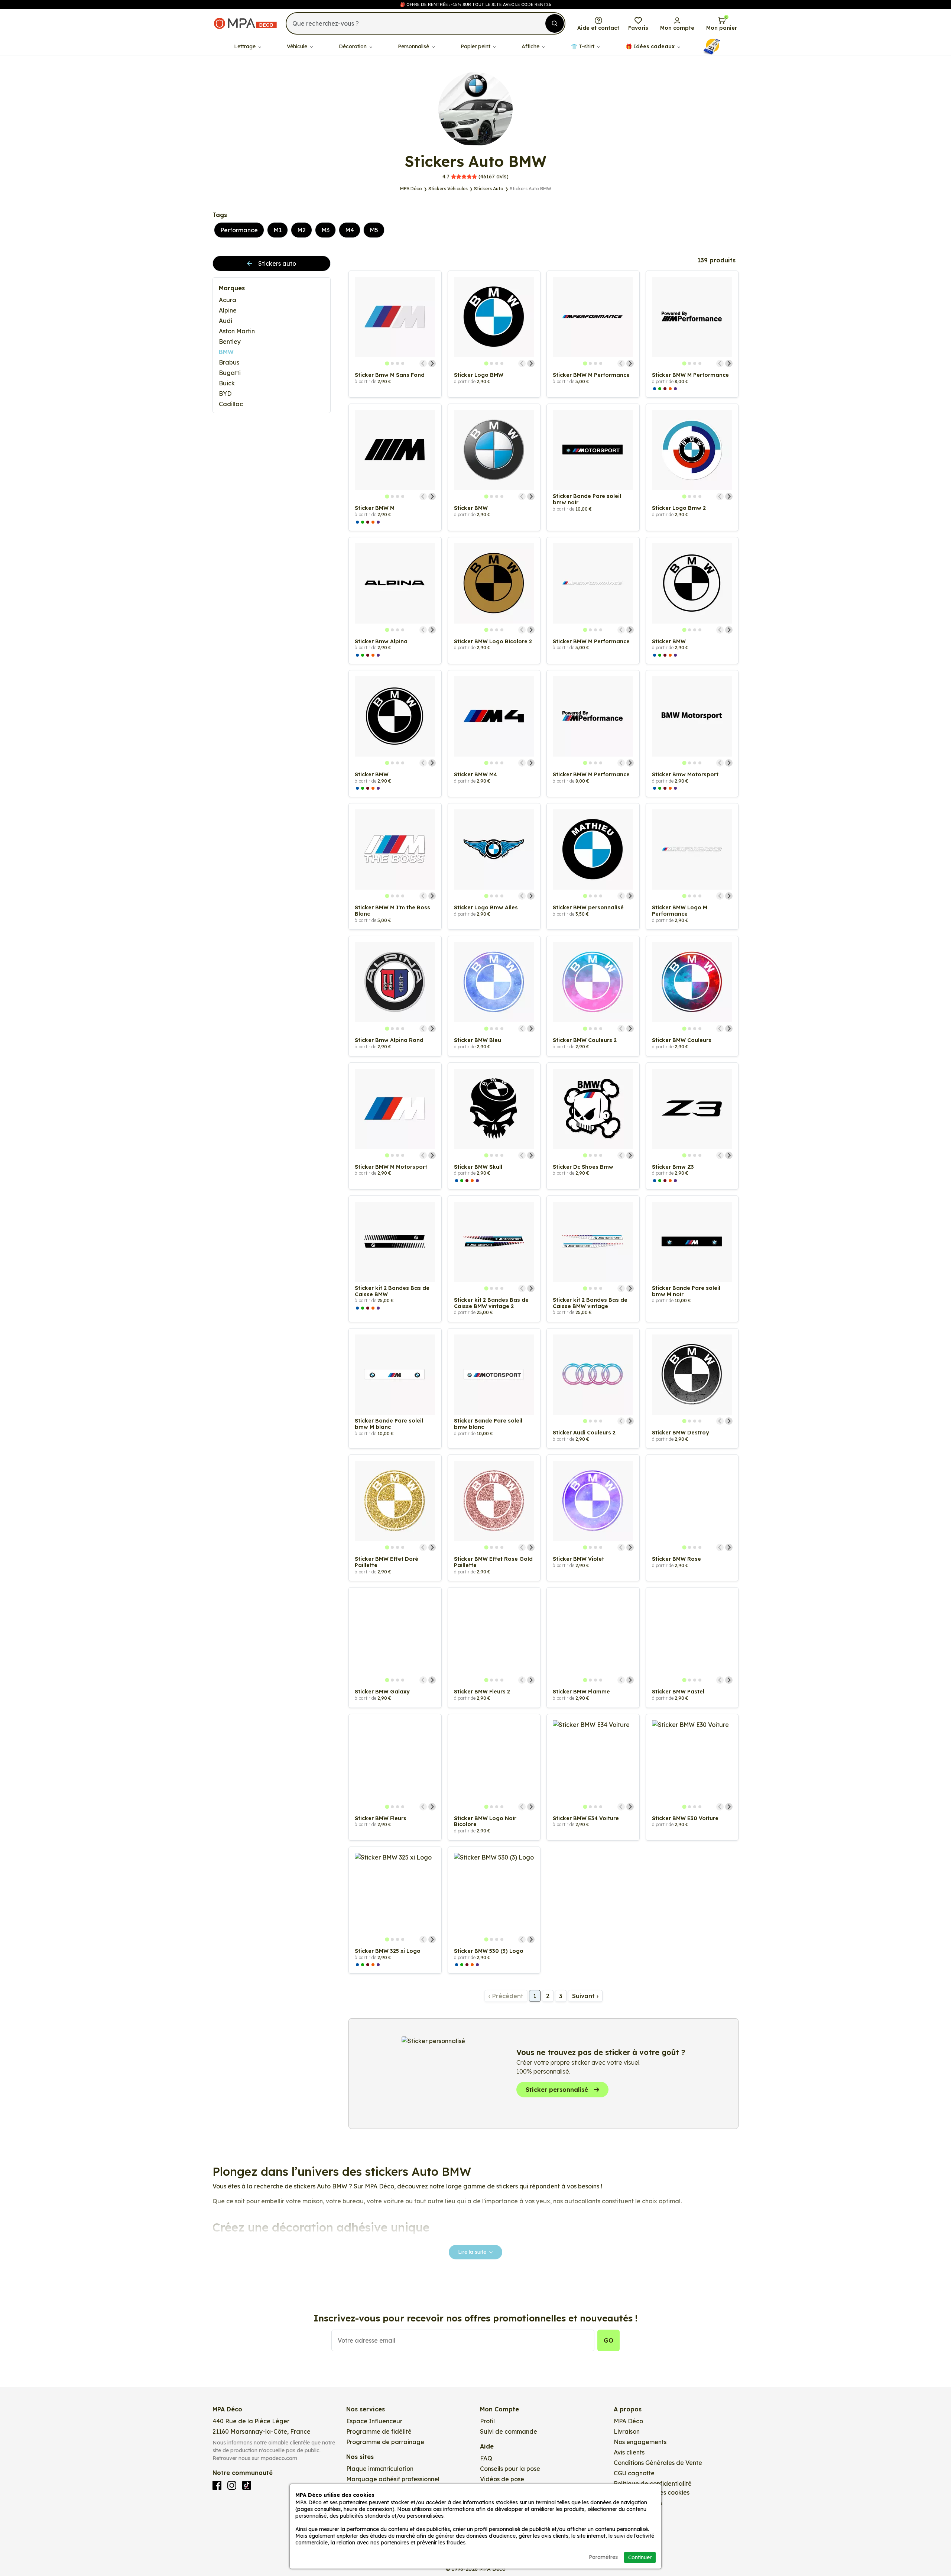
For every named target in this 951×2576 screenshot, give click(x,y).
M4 (350, 230)
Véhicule (298, 46)
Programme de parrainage (385, 2442)
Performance (239, 230)
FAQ (486, 2458)
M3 (325, 230)
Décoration (353, 46)
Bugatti (230, 373)
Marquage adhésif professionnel (393, 2479)
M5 (374, 230)
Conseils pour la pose (510, 2469)
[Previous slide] (423, 363)
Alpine (228, 310)
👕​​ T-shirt (583, 46)
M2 (301, 230)
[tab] (387, 363)
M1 (277, 230)
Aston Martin (237, 331)
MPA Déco (628, 2421)
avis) (475, 177)
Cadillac (231, 404)
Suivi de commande (509, 2431)
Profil (487, 2421)
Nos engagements (640, 2442)
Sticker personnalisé (557, 2090)
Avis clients (629, 2452)
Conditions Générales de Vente (658, 2463)
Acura (228, 300)
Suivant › (585, 1996)
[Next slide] (432, 363)
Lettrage (246, 46)
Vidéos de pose (502, 2479)
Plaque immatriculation (380, 2469)
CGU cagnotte (634, 2473)
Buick (227, 383)
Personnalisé (414, 46)
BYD (225, 394)
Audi (225, 321)
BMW (226, 352)
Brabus (229, 362)
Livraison (627, 2431)
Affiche (531, 46)
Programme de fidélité (379, 2431)
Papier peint (476, 46)
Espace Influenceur (374, 2421)
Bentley (230, 342)
